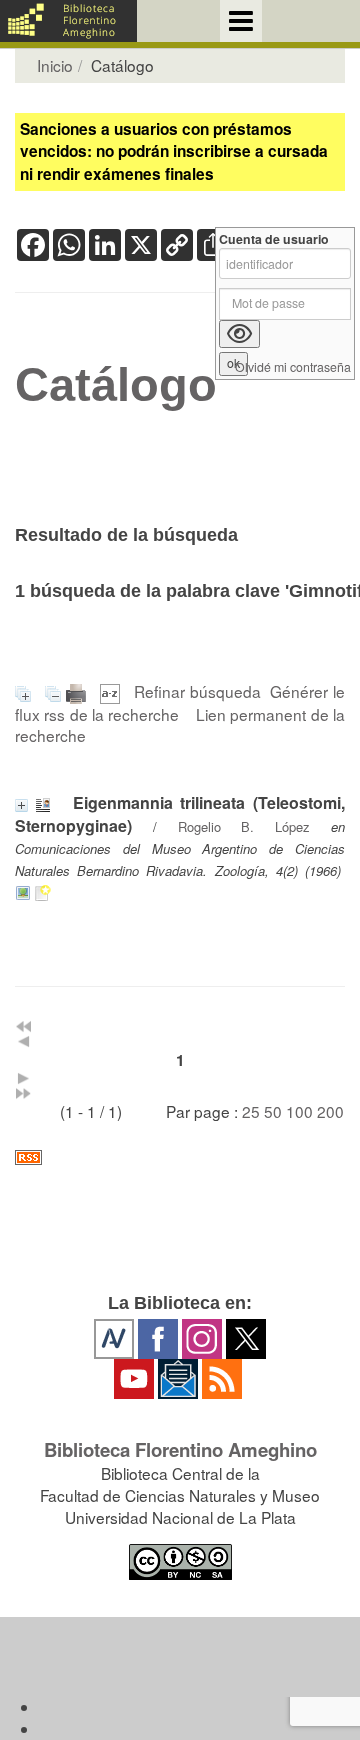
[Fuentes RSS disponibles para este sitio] (180, 1157)
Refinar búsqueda (197, 691)
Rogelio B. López (244, 826)
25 (251, 1111)
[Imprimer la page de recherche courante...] (78, 691)
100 (299, 1111)
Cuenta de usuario (274, 239)
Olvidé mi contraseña (293, 367)
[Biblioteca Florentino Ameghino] (68, 21)
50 (273, 1111)
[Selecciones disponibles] (112, 691)
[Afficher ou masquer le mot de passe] (239, 334)
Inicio (55, 65)
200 (330, 1111)
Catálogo (116, 385)
